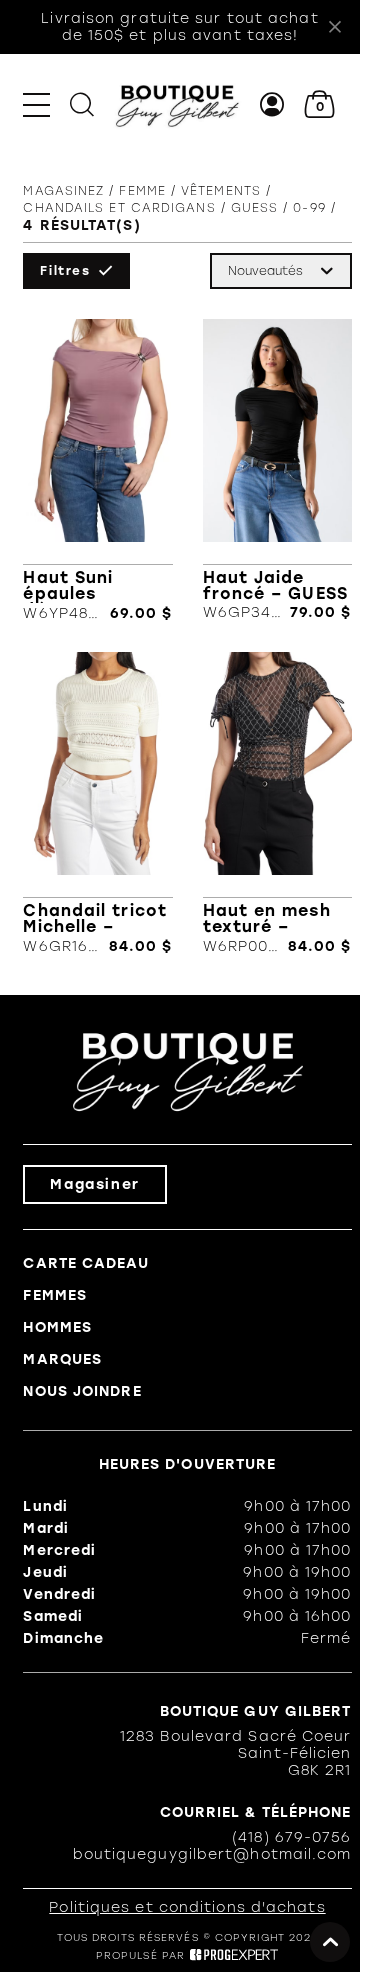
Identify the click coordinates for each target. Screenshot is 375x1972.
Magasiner (94, 1184)
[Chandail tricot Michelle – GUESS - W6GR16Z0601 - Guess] (97, 803)
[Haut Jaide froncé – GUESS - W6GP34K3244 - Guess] (277, 470)
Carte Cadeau (85, 1263)
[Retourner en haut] (330, 1942)
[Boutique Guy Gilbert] (177, 104)
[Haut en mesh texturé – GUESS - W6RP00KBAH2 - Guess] (277, 803)
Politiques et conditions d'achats (187, 1907)
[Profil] (272, 104)
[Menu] (36, 104)
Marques (62, 1359)
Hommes (57, 1327)
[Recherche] (82, 104)
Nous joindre (82, 1391)
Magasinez (63, 191)
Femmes (55, 1295)
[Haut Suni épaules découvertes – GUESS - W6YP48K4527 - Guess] (97, 470)
